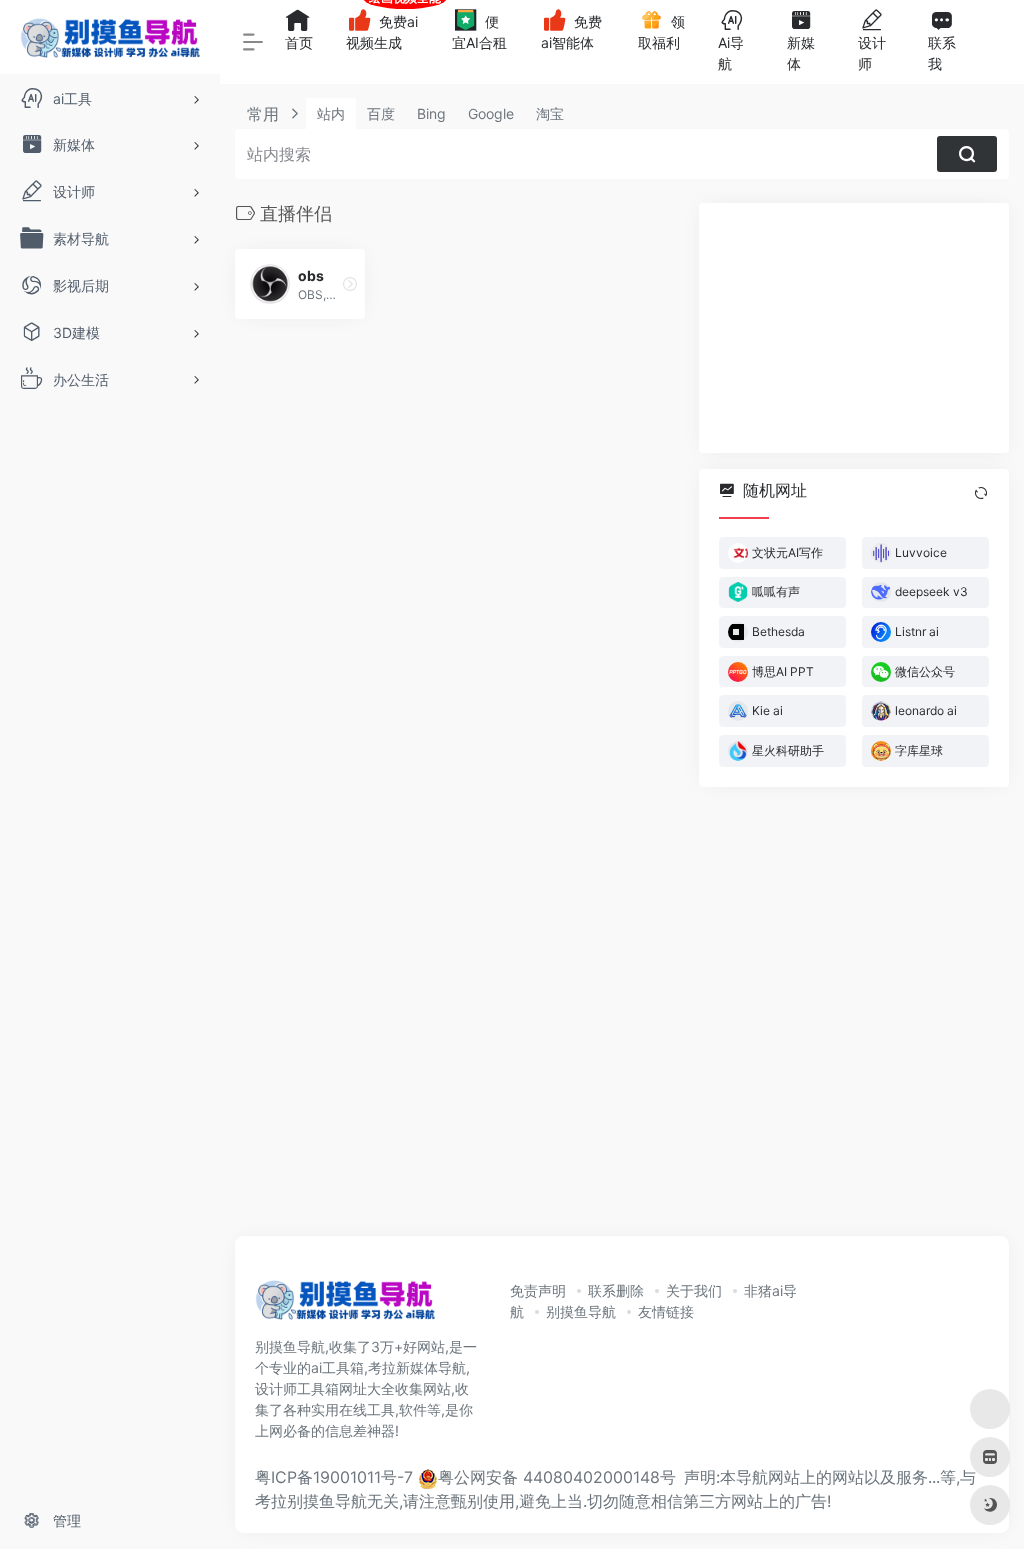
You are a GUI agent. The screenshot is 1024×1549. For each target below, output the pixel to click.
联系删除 (616, 1290)
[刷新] (981, 493)
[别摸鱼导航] (345, 1306)
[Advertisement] (854, 328)
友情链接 (666, 1311)
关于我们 (694, 1290)
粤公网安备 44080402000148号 (557, 1477)
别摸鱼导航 (581, 1311)
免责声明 (538, 1290)
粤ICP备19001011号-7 (334, 1477)
